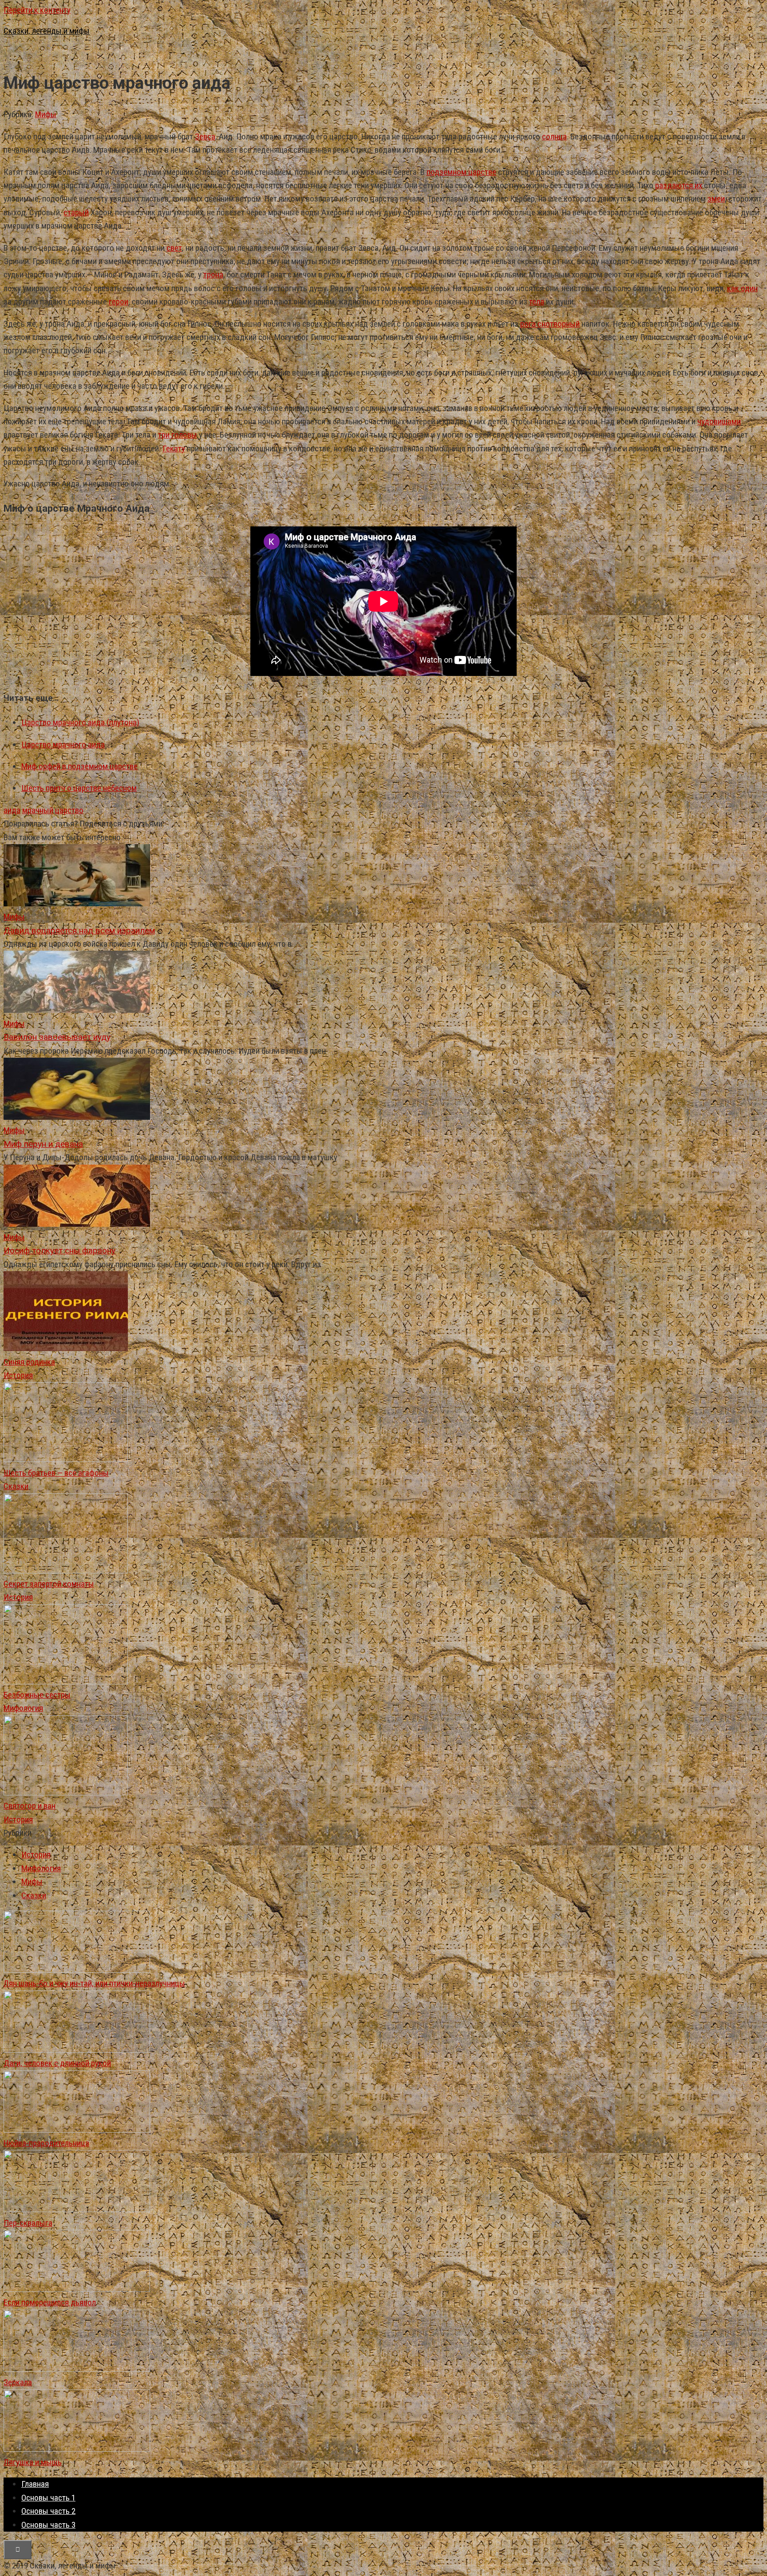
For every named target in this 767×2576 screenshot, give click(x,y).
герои (119, 302)
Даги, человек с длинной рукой (57, 2063)
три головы (178, 435)
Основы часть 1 (48, 2498)
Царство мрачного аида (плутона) (80, 722)
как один (742, 288)
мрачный (38, 810)
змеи (716, 199)
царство (69, 810)
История (18, 1375)
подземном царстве (461, 172)
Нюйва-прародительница (46, 2143)
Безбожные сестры (37, 1695)
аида (12, 810)
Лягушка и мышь (33, 2462)
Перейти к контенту (37, 10)
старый (76, 212)
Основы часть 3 (48, 2525)
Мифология (23, 1708)
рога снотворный (550, 324)
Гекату (174, 448)
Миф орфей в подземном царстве (79, 766)
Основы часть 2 (48, 2511)
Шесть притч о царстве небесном (79, 788)
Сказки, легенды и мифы (47, 31)
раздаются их (679, 185)
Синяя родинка (29, 1362)
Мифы (46, 114)
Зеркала (18, 2382)
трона (213, 275)
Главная (35, 2484)
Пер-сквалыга (28, 2223)
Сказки (16, 1486)
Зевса (205, 136)
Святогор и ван (30, 1806)
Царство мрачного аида (63, 745)
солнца (554, 136)
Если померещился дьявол (50, 2302)
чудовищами (719, 421)
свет (174, 248)
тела (537, 302)
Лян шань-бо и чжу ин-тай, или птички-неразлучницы (94, 1983)
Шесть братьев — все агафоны (56, 1473)
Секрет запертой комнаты (49, 1584)
